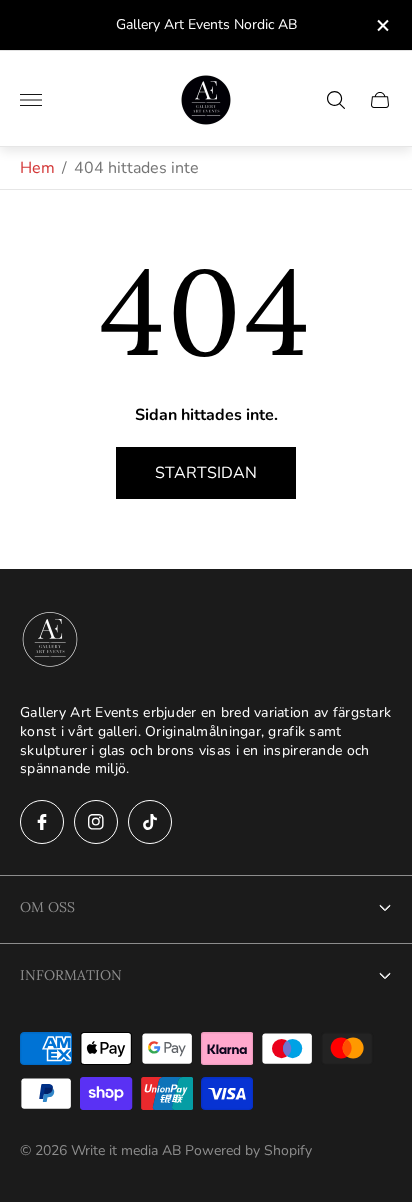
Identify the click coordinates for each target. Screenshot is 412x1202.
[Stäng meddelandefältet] (381, 25)
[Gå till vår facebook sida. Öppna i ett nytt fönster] (42, 822)
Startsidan (206, 473)
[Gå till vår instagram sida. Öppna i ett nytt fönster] (96, 822)
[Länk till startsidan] (50, 641)
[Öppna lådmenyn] (31, 100)
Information (71, 975)
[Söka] (336, 100)
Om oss (47, 907)
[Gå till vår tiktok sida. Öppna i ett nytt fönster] (150, 822)
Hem (37, 168)
